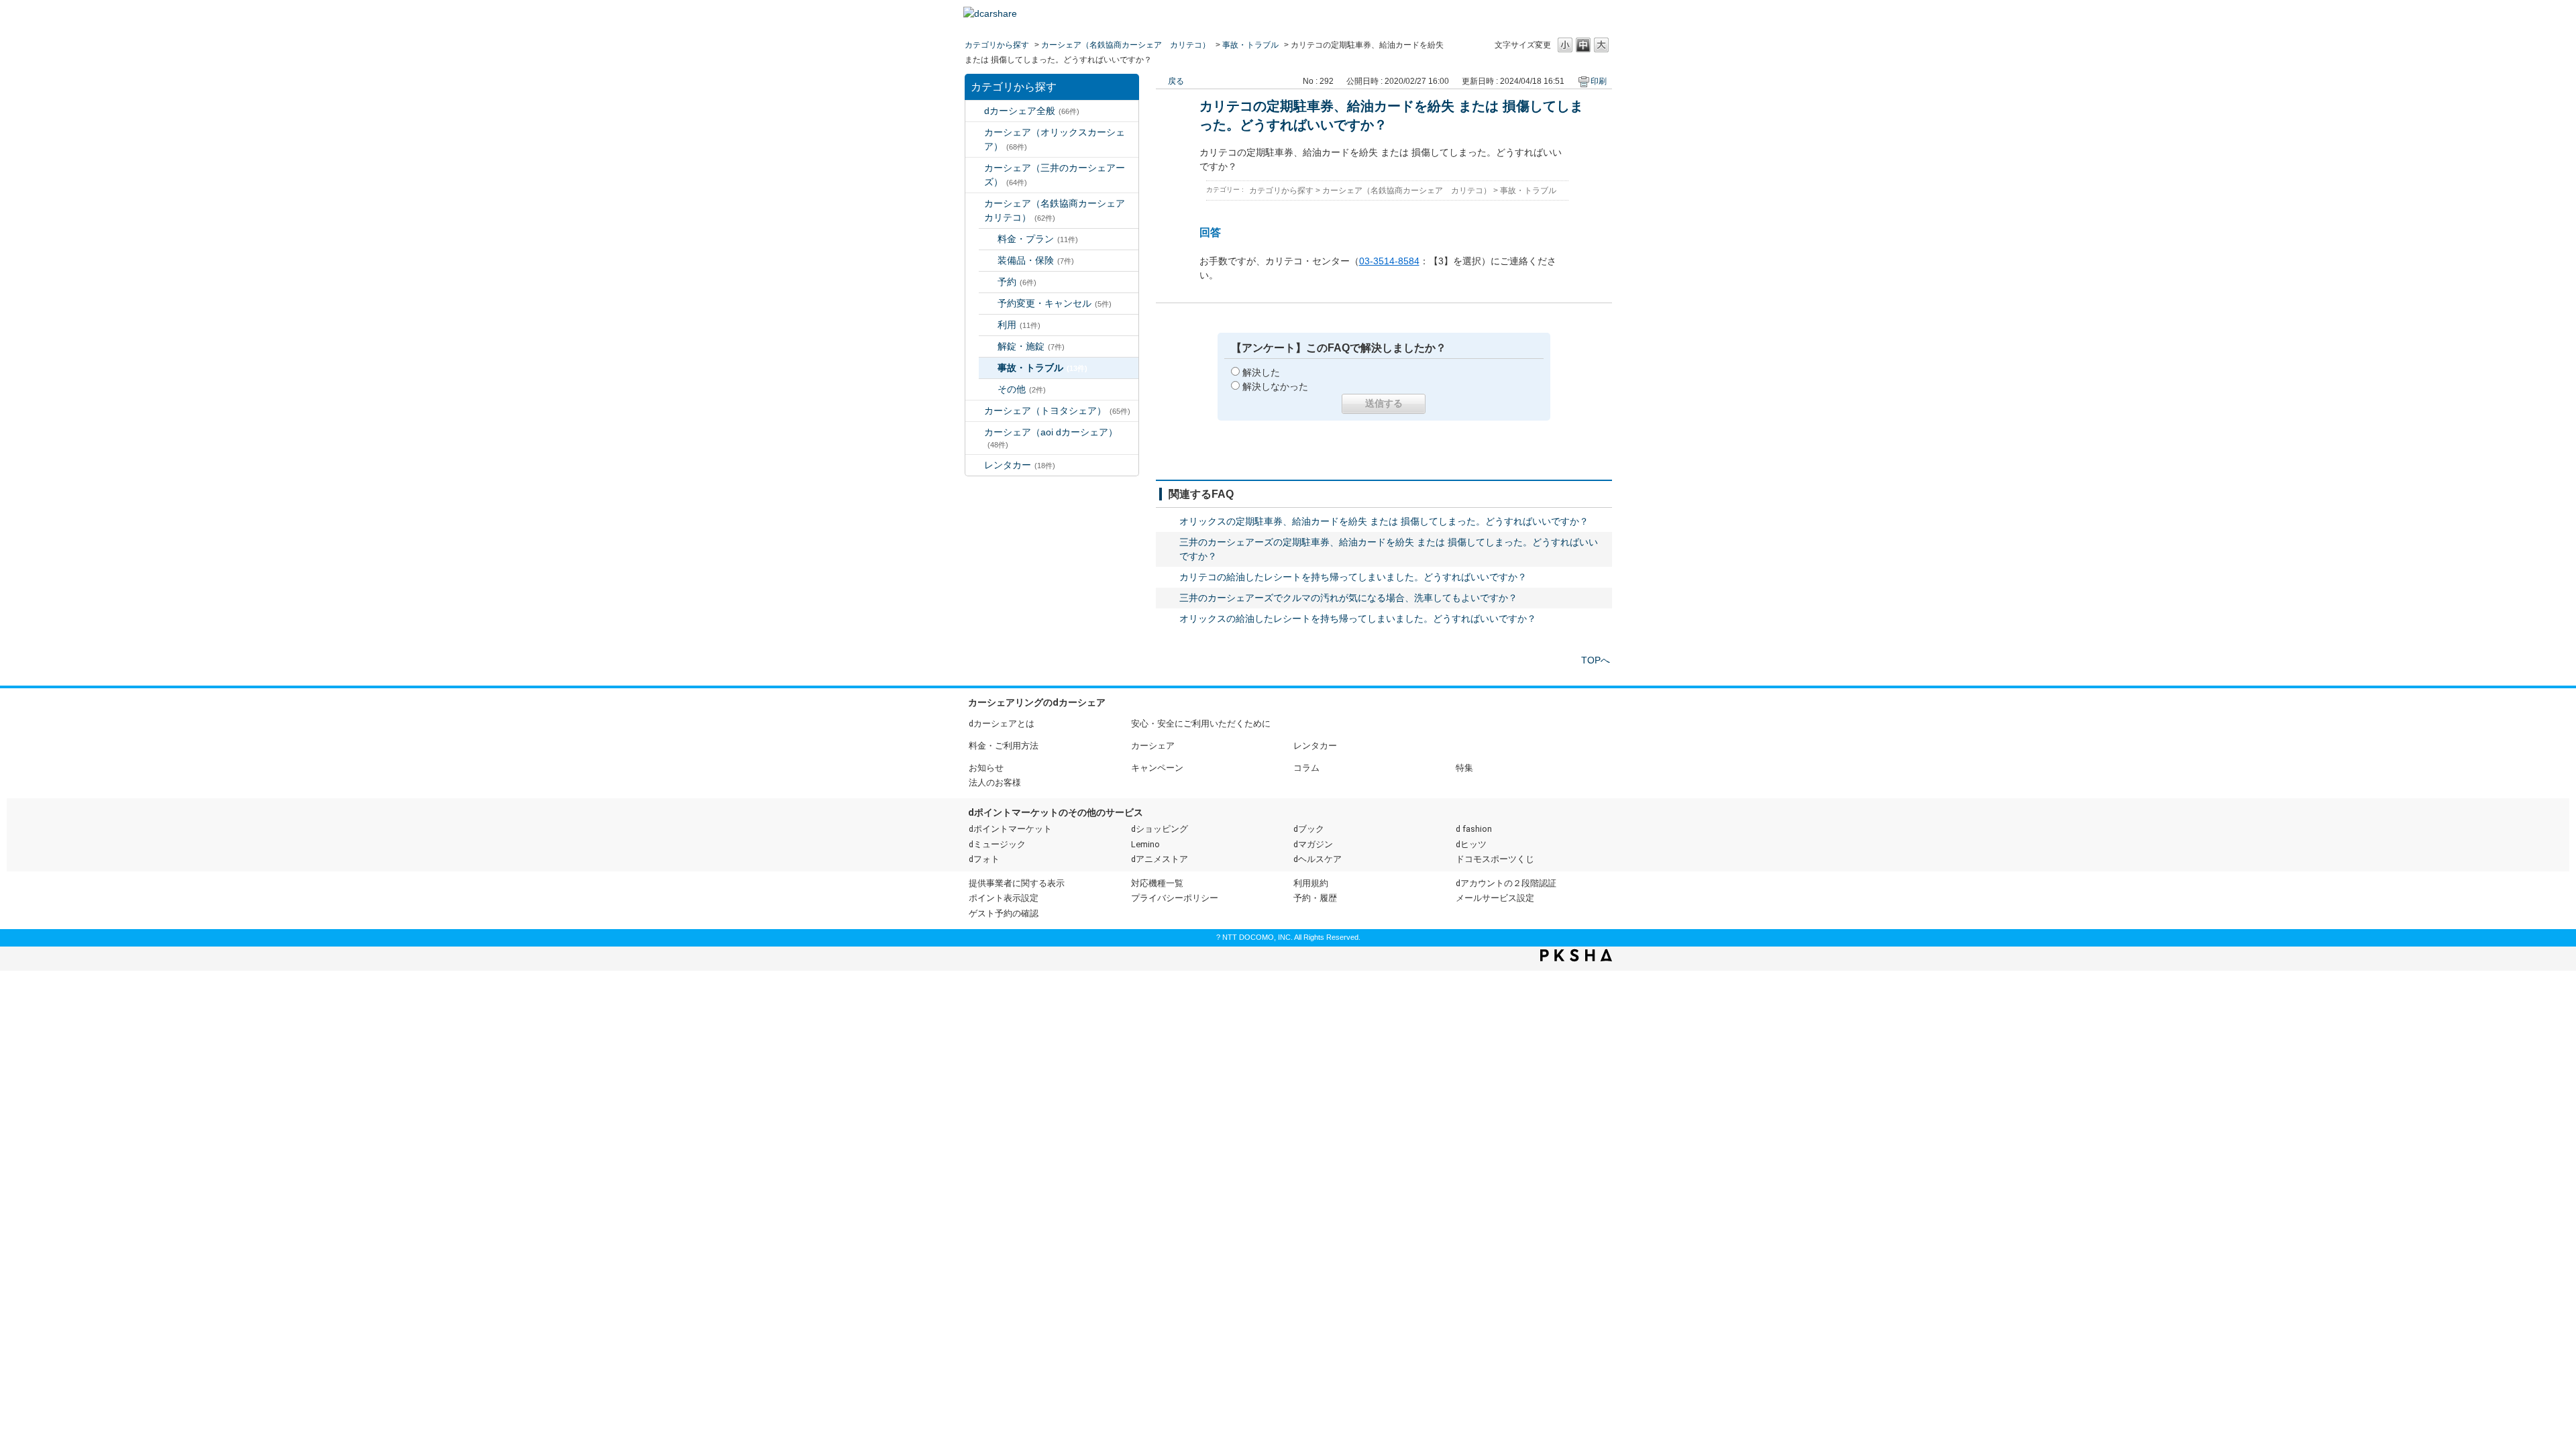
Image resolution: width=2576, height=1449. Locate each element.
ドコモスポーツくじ (1495, 859)
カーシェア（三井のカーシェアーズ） (1055, 175)
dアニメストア (1160, 859)
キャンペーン (1157, 768)
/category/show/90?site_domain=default (975, 432)
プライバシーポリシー (1175, 898)
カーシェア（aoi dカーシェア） (1051, 438)
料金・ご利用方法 (1004, 746)
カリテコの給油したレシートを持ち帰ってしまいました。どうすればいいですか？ (1353, 577)
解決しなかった (1275, 386)
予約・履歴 (1315, 898)
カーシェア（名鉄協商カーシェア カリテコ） (1126, 45)
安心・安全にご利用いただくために (1201, 723)
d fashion (1474, 829)
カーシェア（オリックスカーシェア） (1055, 139)
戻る (1176, 81)
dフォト (984, 859)
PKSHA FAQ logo (1576, 955)
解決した (1261, 372)
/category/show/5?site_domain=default (975, 204)
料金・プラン (1038, 239)
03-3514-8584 (1389, 261)
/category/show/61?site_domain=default (975, 411)
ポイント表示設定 (1004, 898)
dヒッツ (1471, 844)
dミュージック (997, 844)
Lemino (1145, 844)
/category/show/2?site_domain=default (975, 111)
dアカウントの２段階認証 (1506, 883)
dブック (1309, 829)
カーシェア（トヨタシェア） (1057, 411)
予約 (1017, 282)
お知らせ (986, 768)
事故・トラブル (1250, 45)
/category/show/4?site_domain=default (975, 168)
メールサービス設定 (1495, 898)
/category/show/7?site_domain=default (975, 465)
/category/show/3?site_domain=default (975, 132)
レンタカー (1020, 465)
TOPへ (1596, 660)
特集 (1464, 768)
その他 (1022, 389)
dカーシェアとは (1002, 723)
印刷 (1599, 81)
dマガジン (1313, 844)
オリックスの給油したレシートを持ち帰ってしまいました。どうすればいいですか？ (1358, 619)
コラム (1306, 768)
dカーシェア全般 (1032, 111)
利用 (1019, 325)
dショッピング (1160, 829)
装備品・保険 (1036, 260)
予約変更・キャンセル (1055, 303)
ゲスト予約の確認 (1004, 913)
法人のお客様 (995, 783)
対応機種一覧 (1157, 883)
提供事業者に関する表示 (1017, 883)
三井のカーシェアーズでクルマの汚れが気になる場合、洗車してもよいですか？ (1348, 598)
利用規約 (1311, 883)
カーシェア (1153, 746)
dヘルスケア (1318, 859)
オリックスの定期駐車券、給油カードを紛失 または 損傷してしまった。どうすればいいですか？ (1384, 521)
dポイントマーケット (1010, 829)
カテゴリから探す (997, 45)
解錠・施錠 (1031, 346)
